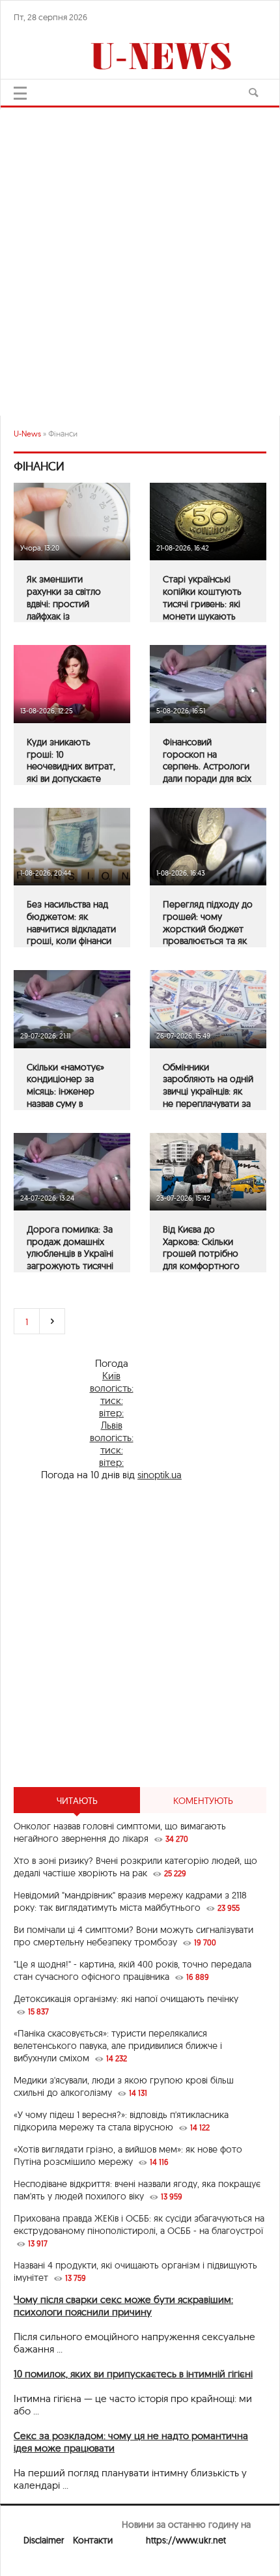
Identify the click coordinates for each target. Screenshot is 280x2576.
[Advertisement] (140, 256)
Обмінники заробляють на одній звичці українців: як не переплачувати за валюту (208, 1092)
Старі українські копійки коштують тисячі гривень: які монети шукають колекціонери (202, 604)
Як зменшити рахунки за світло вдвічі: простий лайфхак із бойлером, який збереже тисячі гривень (64, 616)
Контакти (93, 2540)
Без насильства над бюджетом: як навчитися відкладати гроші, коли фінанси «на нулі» (71, 929)
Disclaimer (44, 2540)
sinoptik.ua (160, 1475)
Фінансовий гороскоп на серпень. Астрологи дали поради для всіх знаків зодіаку (207, 766)
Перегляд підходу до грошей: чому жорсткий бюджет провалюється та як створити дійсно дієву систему (208, 935)
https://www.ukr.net (186, 2540)
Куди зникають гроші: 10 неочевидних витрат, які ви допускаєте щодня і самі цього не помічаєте (71, 773)
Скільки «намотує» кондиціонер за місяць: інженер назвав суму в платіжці (65, 1092)
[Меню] (20, 93)
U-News (27, 434)
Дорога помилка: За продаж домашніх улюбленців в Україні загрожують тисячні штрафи (70, 1254)
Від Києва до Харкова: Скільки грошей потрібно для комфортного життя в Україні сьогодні (201, 1260)
